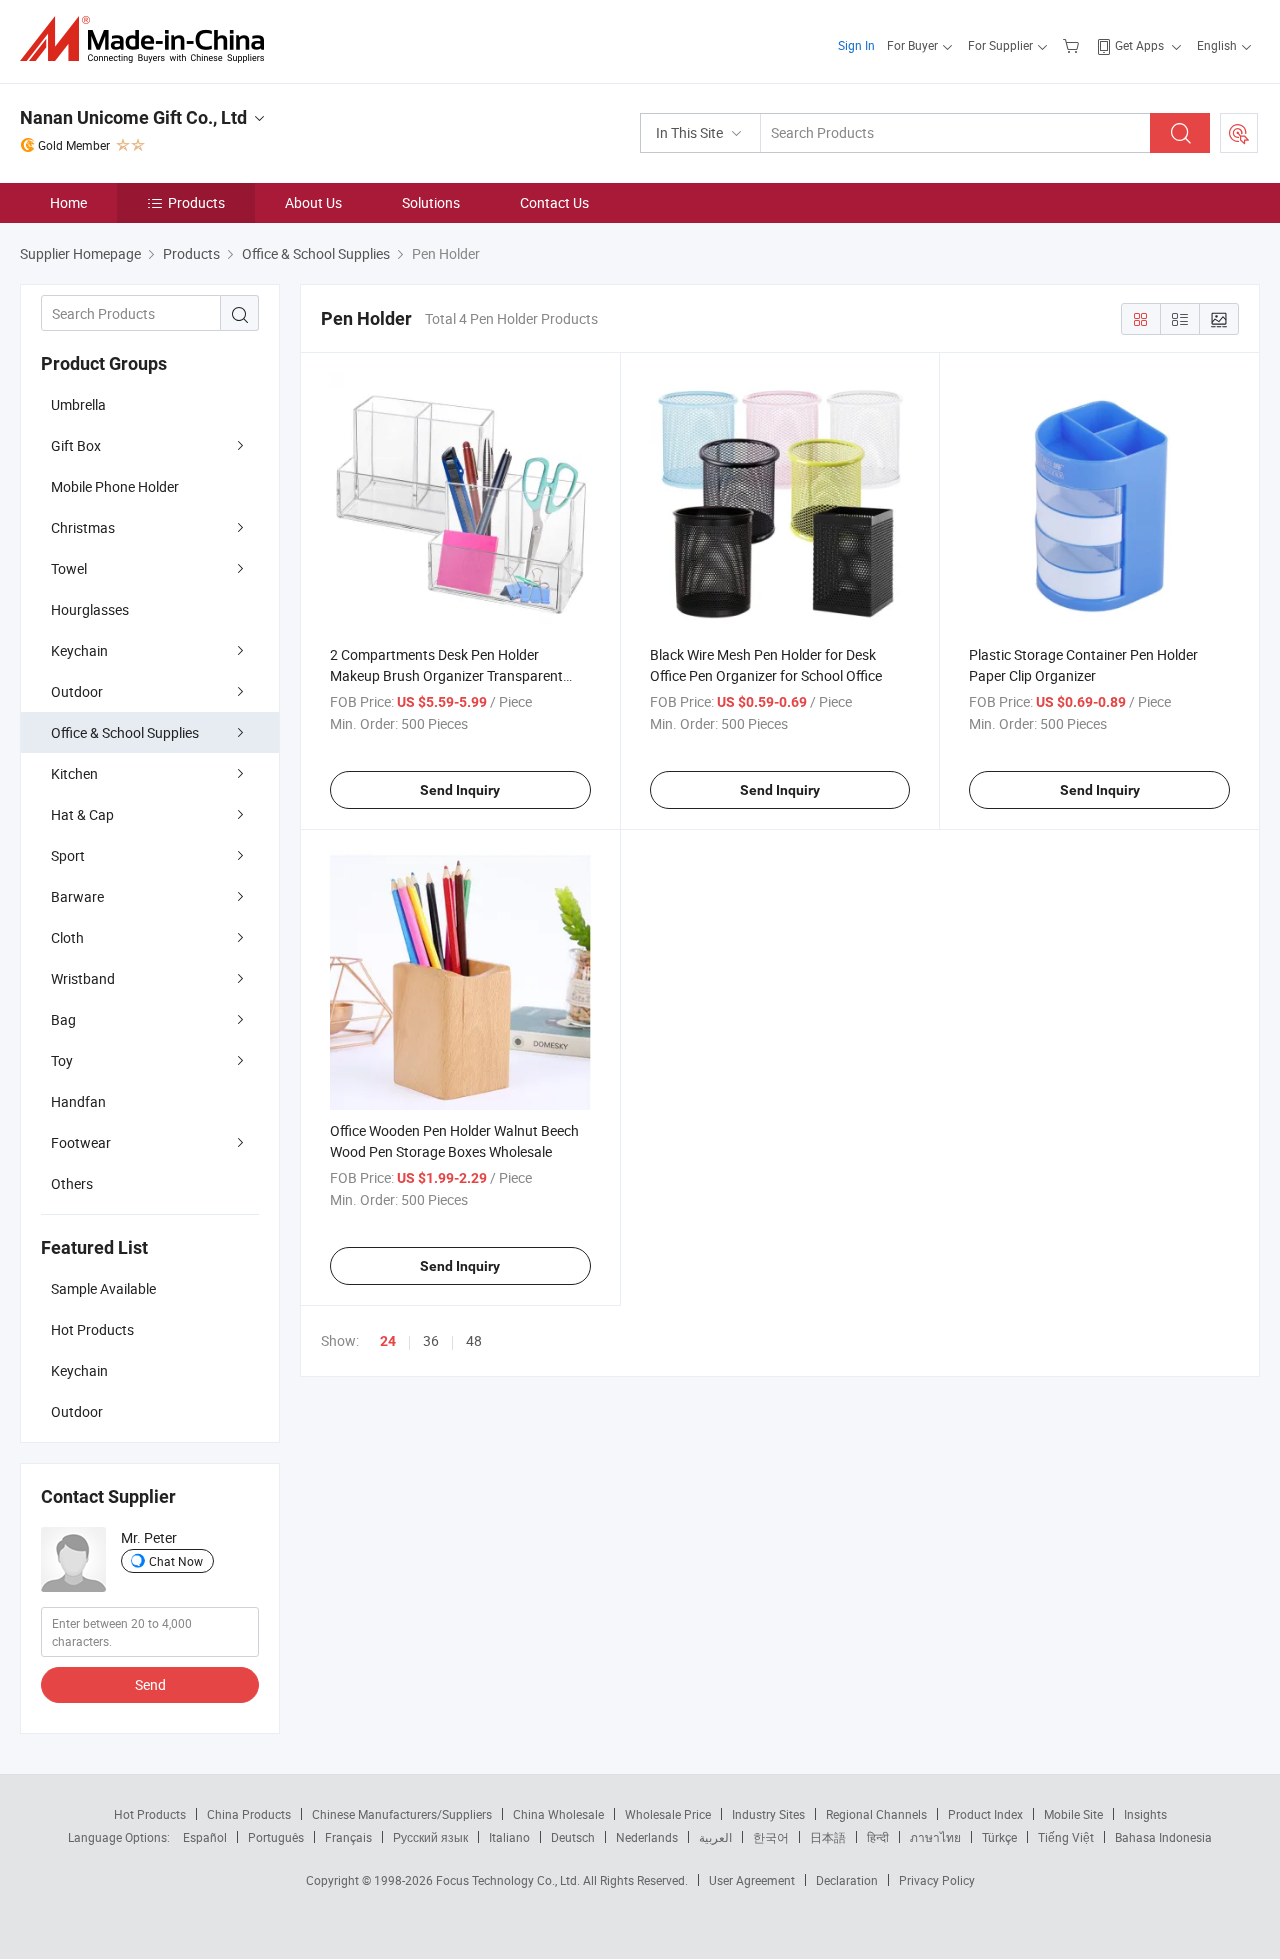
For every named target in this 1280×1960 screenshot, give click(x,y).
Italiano (509, 1837)
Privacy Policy (937, 1880)
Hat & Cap (82, 814)
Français (348, 1837)
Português (276, 1837)
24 (388, 1341)
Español (205, 1837)
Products (196, 202)
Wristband (83, 978)
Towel (69, 568)
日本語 (828, 1837)
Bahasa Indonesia (1163, 1837)
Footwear (81, 1142)
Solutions (431, 202)
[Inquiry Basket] (1073, 45)
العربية (715, 1837)
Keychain (79, 650)
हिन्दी (878, 1837)
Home (68, 202)
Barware (77, 896)
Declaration (847, 1880)
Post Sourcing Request (1239, 133)
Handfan (78, 1101)
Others (72, 1183)
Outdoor (77, 691)
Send (150, 1684)
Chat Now (176, 1561)
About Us (313, 202)
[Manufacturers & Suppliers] (148, 39)
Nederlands (647, 1837)
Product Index (985, 1814)
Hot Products (150, 1814)
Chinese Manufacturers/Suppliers (402, 1814)
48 (474, 1340)
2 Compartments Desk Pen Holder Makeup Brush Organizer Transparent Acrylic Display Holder (446, 675)
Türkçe (999, 1837)
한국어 (771, 1837)
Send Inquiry (460, 790)
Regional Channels (876, 1814)
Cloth (67, 937)
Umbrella (78, 404)
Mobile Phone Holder (115, 486)
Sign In (856, 45)
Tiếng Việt (1066, 1837)
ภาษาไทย (935, 1837)
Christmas (83, 527)
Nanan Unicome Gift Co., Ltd (133, 117)
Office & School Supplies (125, 732)
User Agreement (752, 1880)
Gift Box (76, 445)
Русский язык (430, 1837)
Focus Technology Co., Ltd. (509, 1880)
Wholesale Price (668, 1814)
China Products (249, 1814)
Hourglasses (90, 609)
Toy (62, 1060)
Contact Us (554, 202)
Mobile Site (1073, 1814)
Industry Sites (768, 1814)
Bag (63, 1019)
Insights (1145, 1814)
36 (431, 1340)
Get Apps (1139, 45)
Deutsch (573, 1837)
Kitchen (74, 773)
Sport (68, 855)
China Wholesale (558, 1814)
